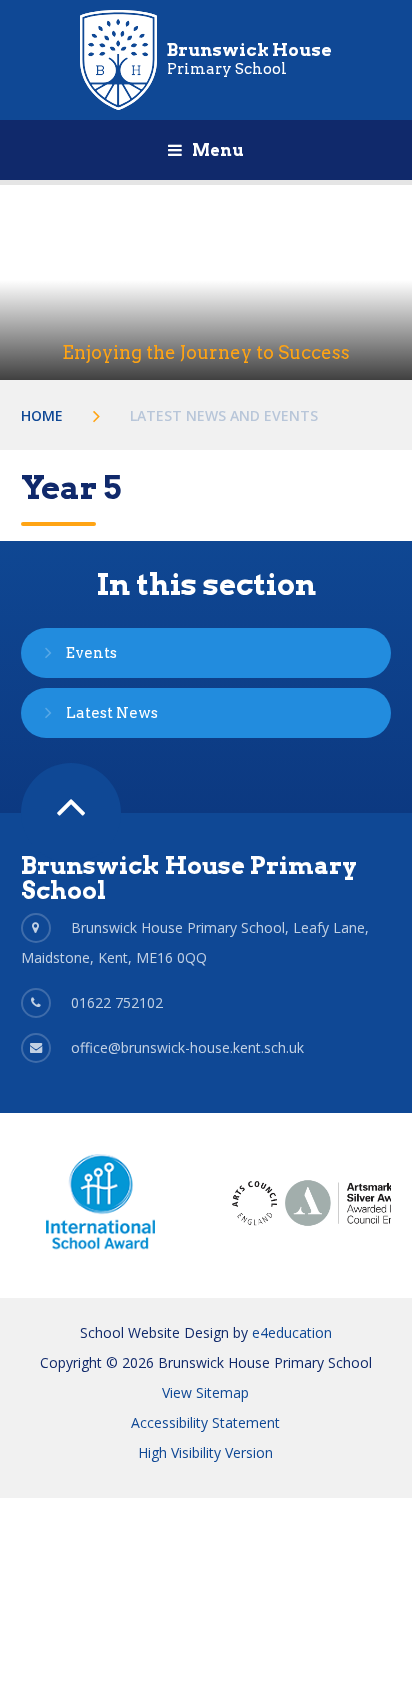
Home (42, 415)
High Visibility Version (205, 1452)
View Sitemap (205, 1392)
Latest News (112, 713)
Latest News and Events (224, 415)
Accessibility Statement (205, 1422)
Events (91, 653)
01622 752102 (117, 1002)
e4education (292, 1332)
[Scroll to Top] (71, 813)
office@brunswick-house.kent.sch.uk (187, 1047)
